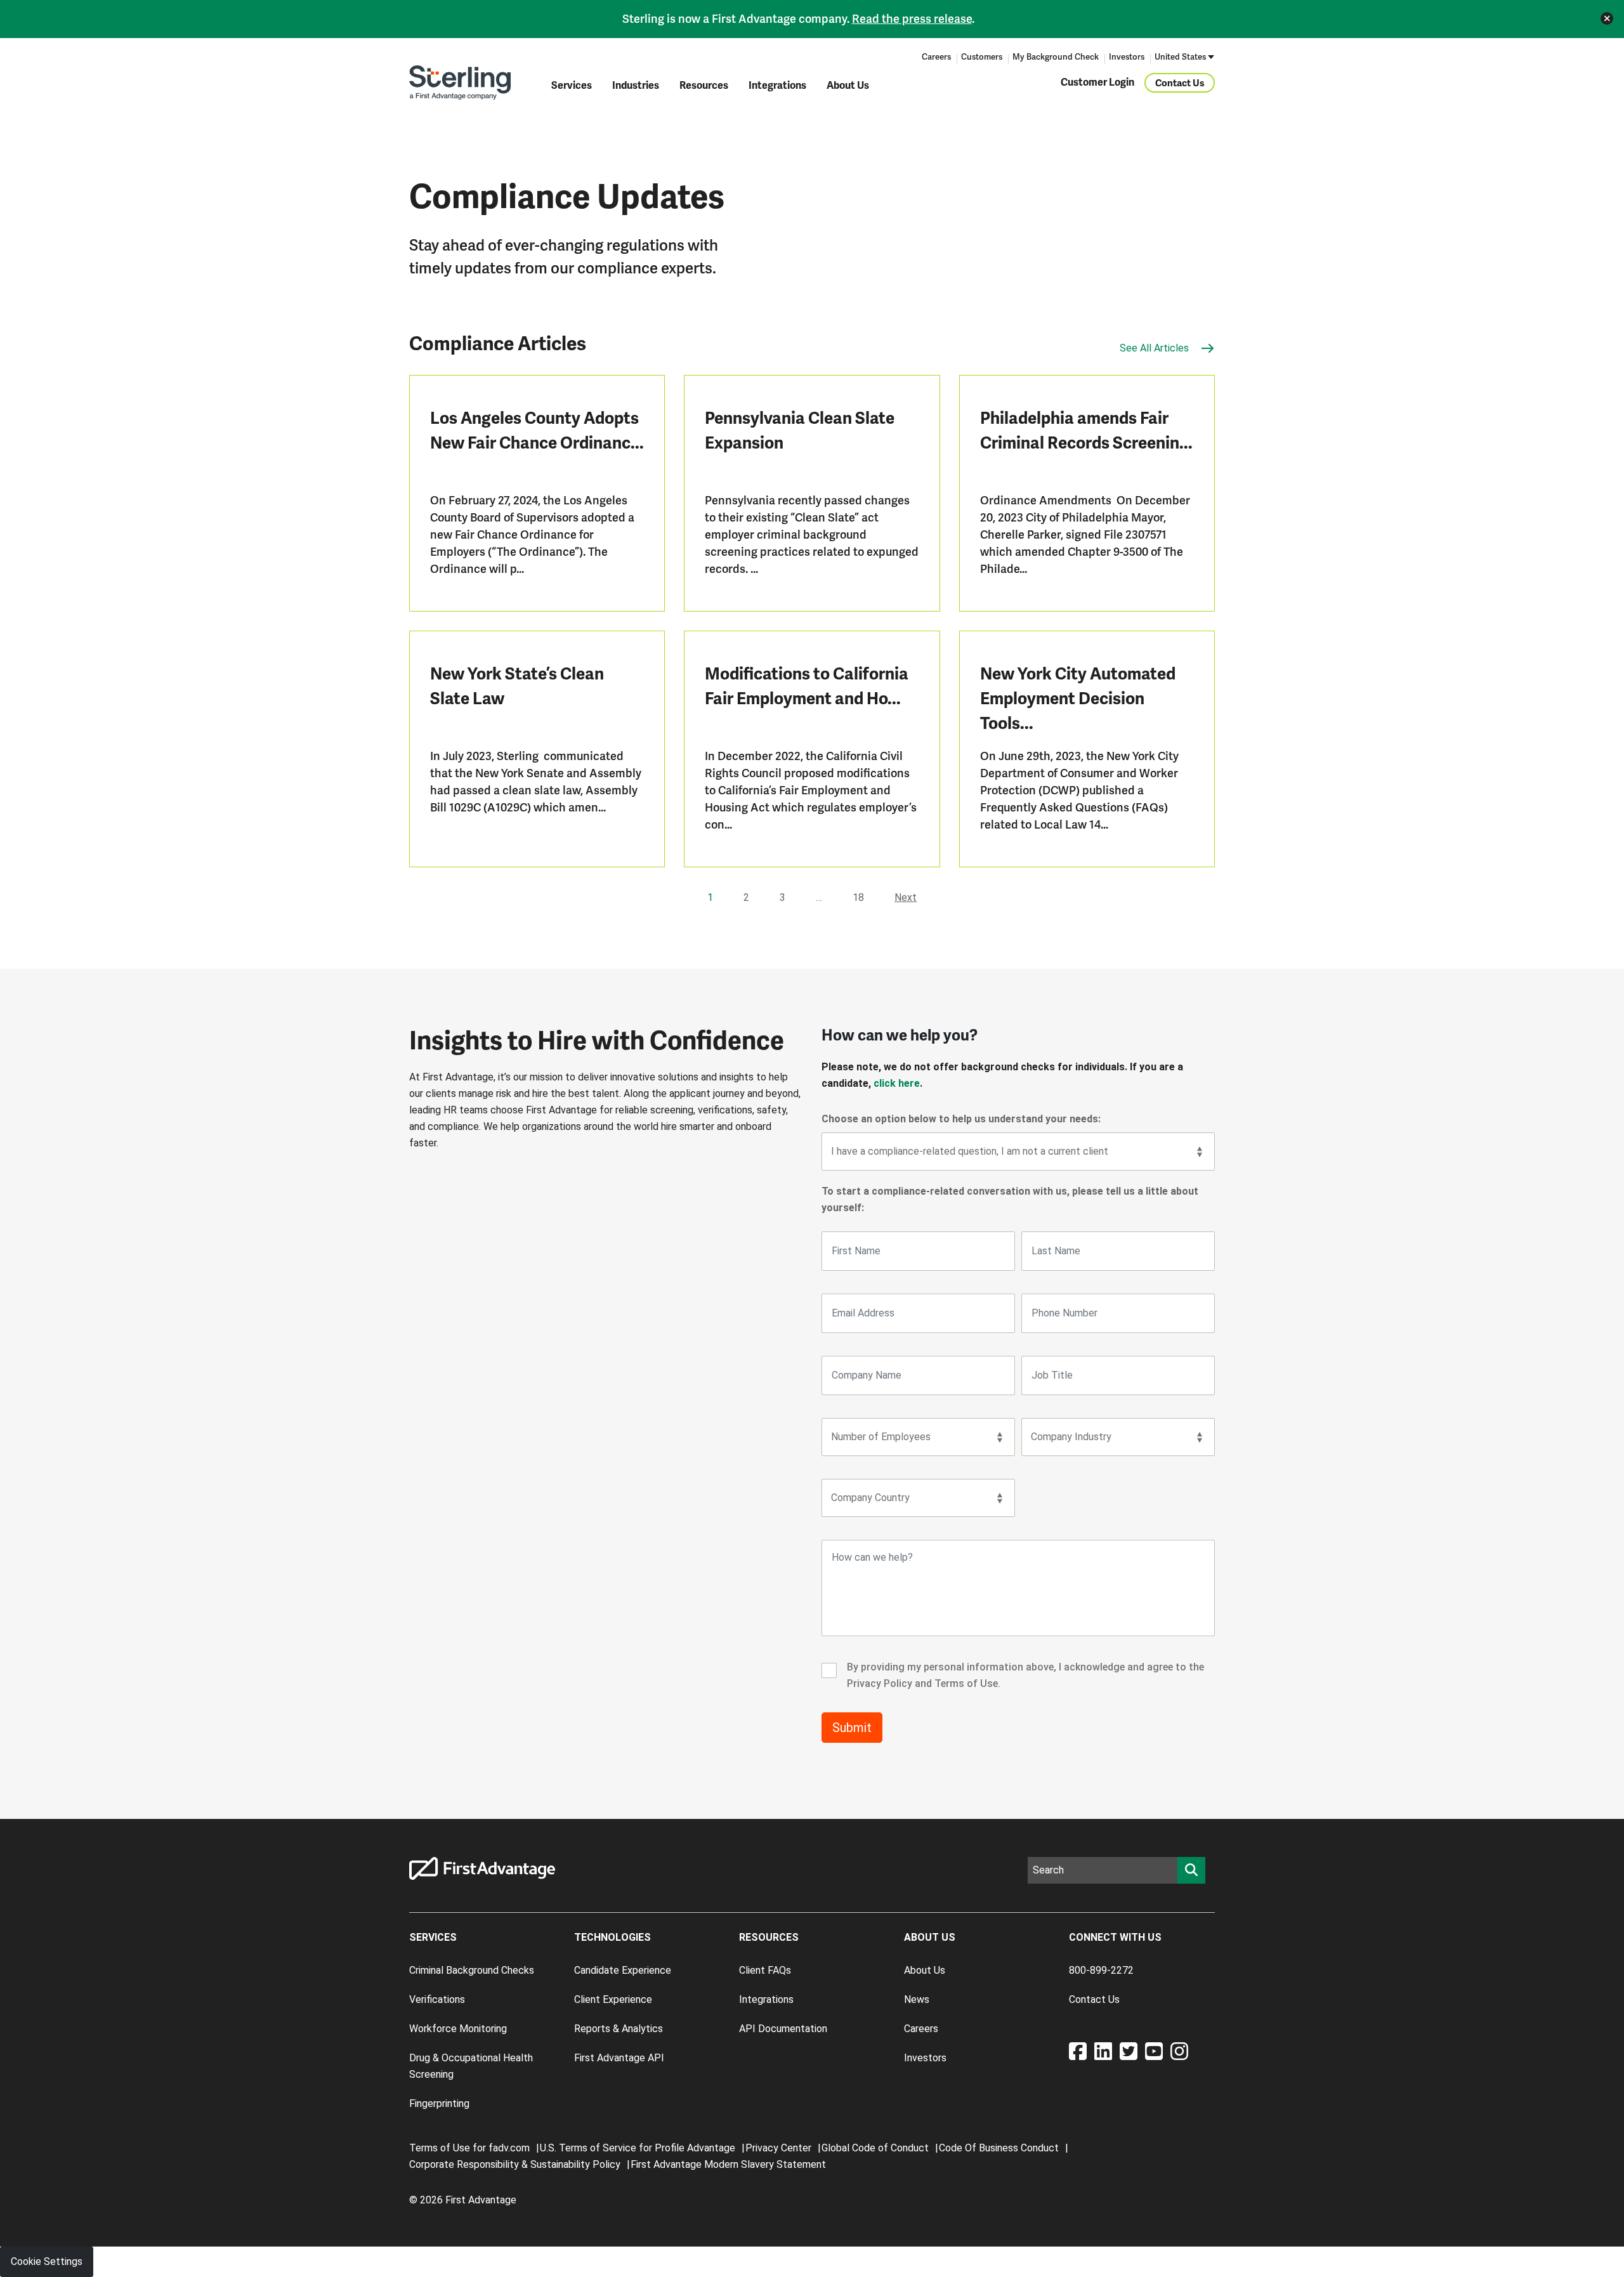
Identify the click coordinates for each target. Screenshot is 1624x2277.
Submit (852, 1728)
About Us (848, 86)
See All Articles (1156, 348)
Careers (936, 57)
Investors (1127, 57)
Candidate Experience (623, 1970)
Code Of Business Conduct (999, 2148)
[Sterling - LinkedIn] (1107, 2055)
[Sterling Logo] (460, 82)
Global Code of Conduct (875, 2148)
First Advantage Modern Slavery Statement (728, 2164)
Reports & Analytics (619, 2029)
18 (858, 897)
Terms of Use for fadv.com (469, 2148)
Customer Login (1097, 82)
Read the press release (912, 19)
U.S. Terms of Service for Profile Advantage (638, 2148)
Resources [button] (704, 86)
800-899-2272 (1101, 1970)
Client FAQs (765, 1970)
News (917, 1999)
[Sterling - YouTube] (1158, 2055)
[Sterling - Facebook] (1082, 2055)
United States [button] (1180, 57)
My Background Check (1056, 57)
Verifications (437, 1999)
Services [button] (572, 86)
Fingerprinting (439, 2103)
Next (906, 897)
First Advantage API (619, 2058)
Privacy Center (778, 2148)
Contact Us (1180, 82)
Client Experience (613, 1999)
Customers (982, 57)
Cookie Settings (47, 2261)
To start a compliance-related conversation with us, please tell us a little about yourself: (1010, 1199)
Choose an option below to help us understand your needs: (961, 1119)
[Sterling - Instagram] (1179, 2055)
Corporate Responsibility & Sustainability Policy (515, 2164)
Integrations (777, 86)
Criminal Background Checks (472, 1970)
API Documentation (783, 2029)
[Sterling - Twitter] (1132, 2055)
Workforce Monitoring (458, 2029)
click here (897, 1083)
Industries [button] (636, 86)
